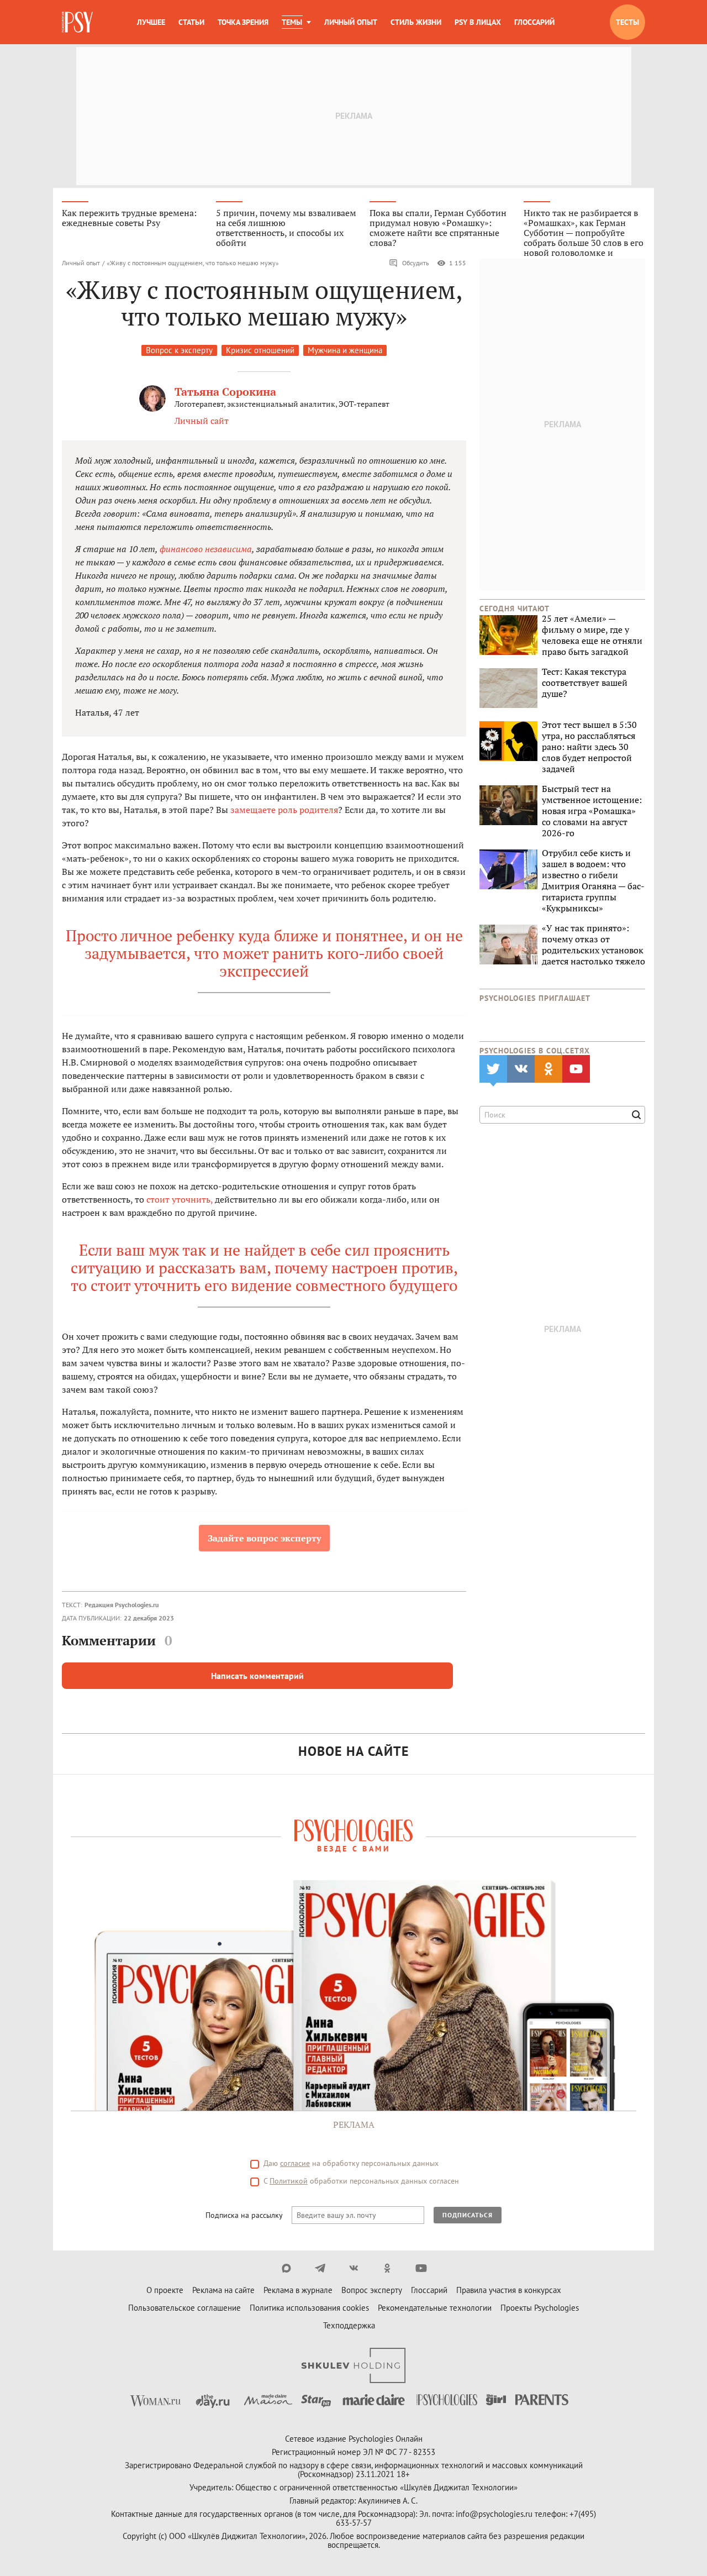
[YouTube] (421, 2268)
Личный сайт (202, 421)
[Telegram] (320, 2268)
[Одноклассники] (387, 2268)
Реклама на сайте (223, 2290)
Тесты (627, 22)
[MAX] (286, 2268)
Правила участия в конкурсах (509, 2290)
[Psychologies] (78, 22)
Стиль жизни (416, 22)
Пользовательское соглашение (184, 2308)
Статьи (191, 22)
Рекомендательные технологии (435, 2308)
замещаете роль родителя (284, 810)
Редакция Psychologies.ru (122, 1605)
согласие (295, 2163)
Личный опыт (351, 22)
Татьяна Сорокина (225, 392)
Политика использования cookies (309, 2308)
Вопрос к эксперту (179, 350)
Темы (292, 22)
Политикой (289, 2181)
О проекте (165, 2290)
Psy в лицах (478, 22)
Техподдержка (349, 2325)
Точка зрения (243, 22)
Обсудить (416, 263)
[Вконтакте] (354, 2268)
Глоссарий (534, 22)
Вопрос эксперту (372, 2290)
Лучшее (151, 22)
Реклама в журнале (298, 2290)
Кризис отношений (260, 350)
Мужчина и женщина (345, 350)
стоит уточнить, (180, 1199)
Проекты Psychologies (540, 2308)
